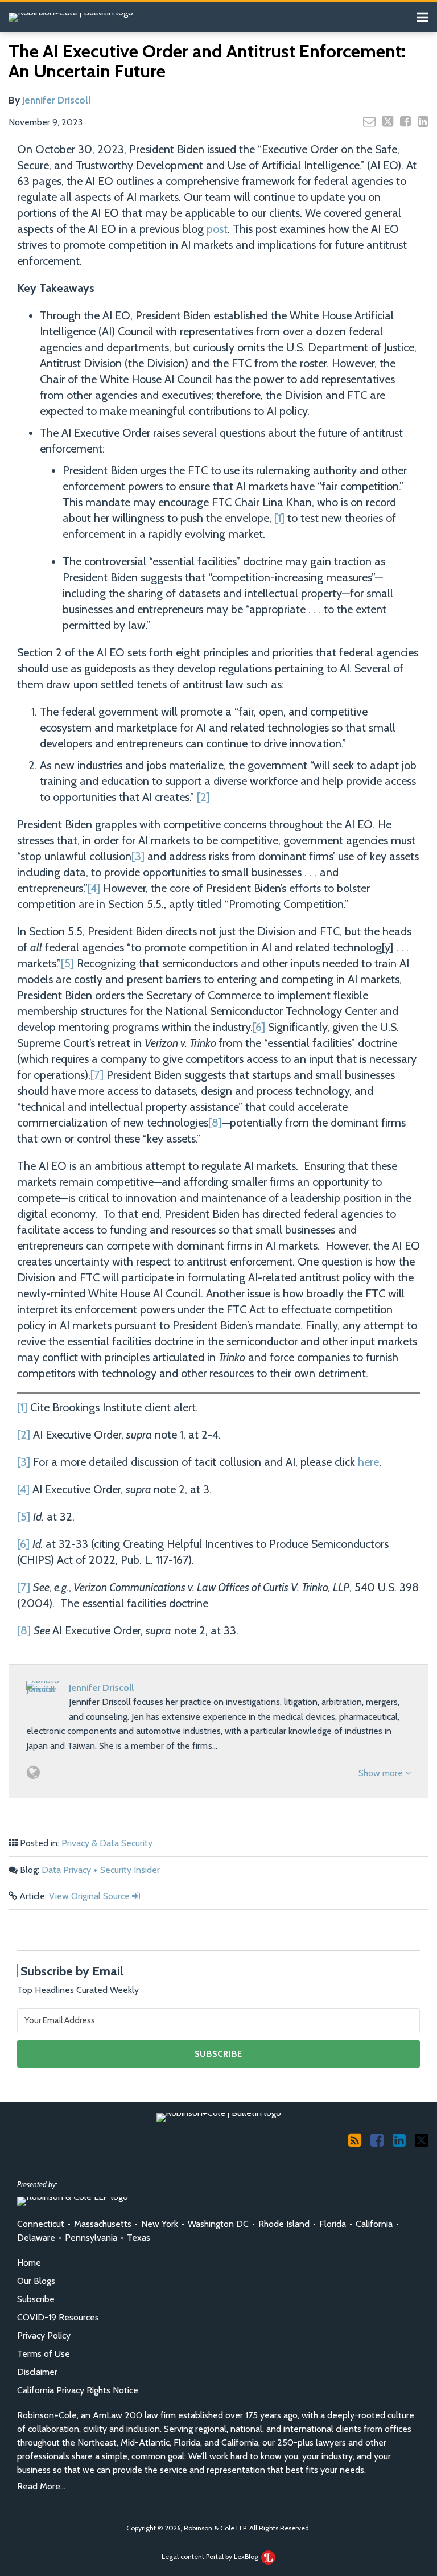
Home (29, 2263)
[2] (203, 797)
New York (160, 2224)
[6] (259, 1027)
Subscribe (36, 2299)
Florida (333, 2224)
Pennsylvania (91, 2238)
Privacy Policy (44, 2335)
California (374, 2224)
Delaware (36, 2238)
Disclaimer (37, 2372)
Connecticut (41, 2224)
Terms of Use (44, 2354)
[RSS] (355, 2140)
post (217, 229)
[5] (67, 963)
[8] (215, 1123)
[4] (94, 888)
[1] (279, 518)
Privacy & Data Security (107, 1843)
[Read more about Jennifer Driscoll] (33, 1772)
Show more (382, 1773)
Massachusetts (103, 2224)
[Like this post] (405, 121)
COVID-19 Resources (58, 2317)
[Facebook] (377, 2140)
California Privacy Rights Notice (78, 2390)
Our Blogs (36, 2281)
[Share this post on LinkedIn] (423, 121)
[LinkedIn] (399, 2140)
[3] (138, 856)
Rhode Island (284, 2224)
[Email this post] (369, 121)
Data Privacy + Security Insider (101, 1870)
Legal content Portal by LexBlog (211, 2556)
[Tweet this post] (388, 121)
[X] (422, 2139)
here (368, 1462)
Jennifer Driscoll (57, 100)
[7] (97, 1075)
